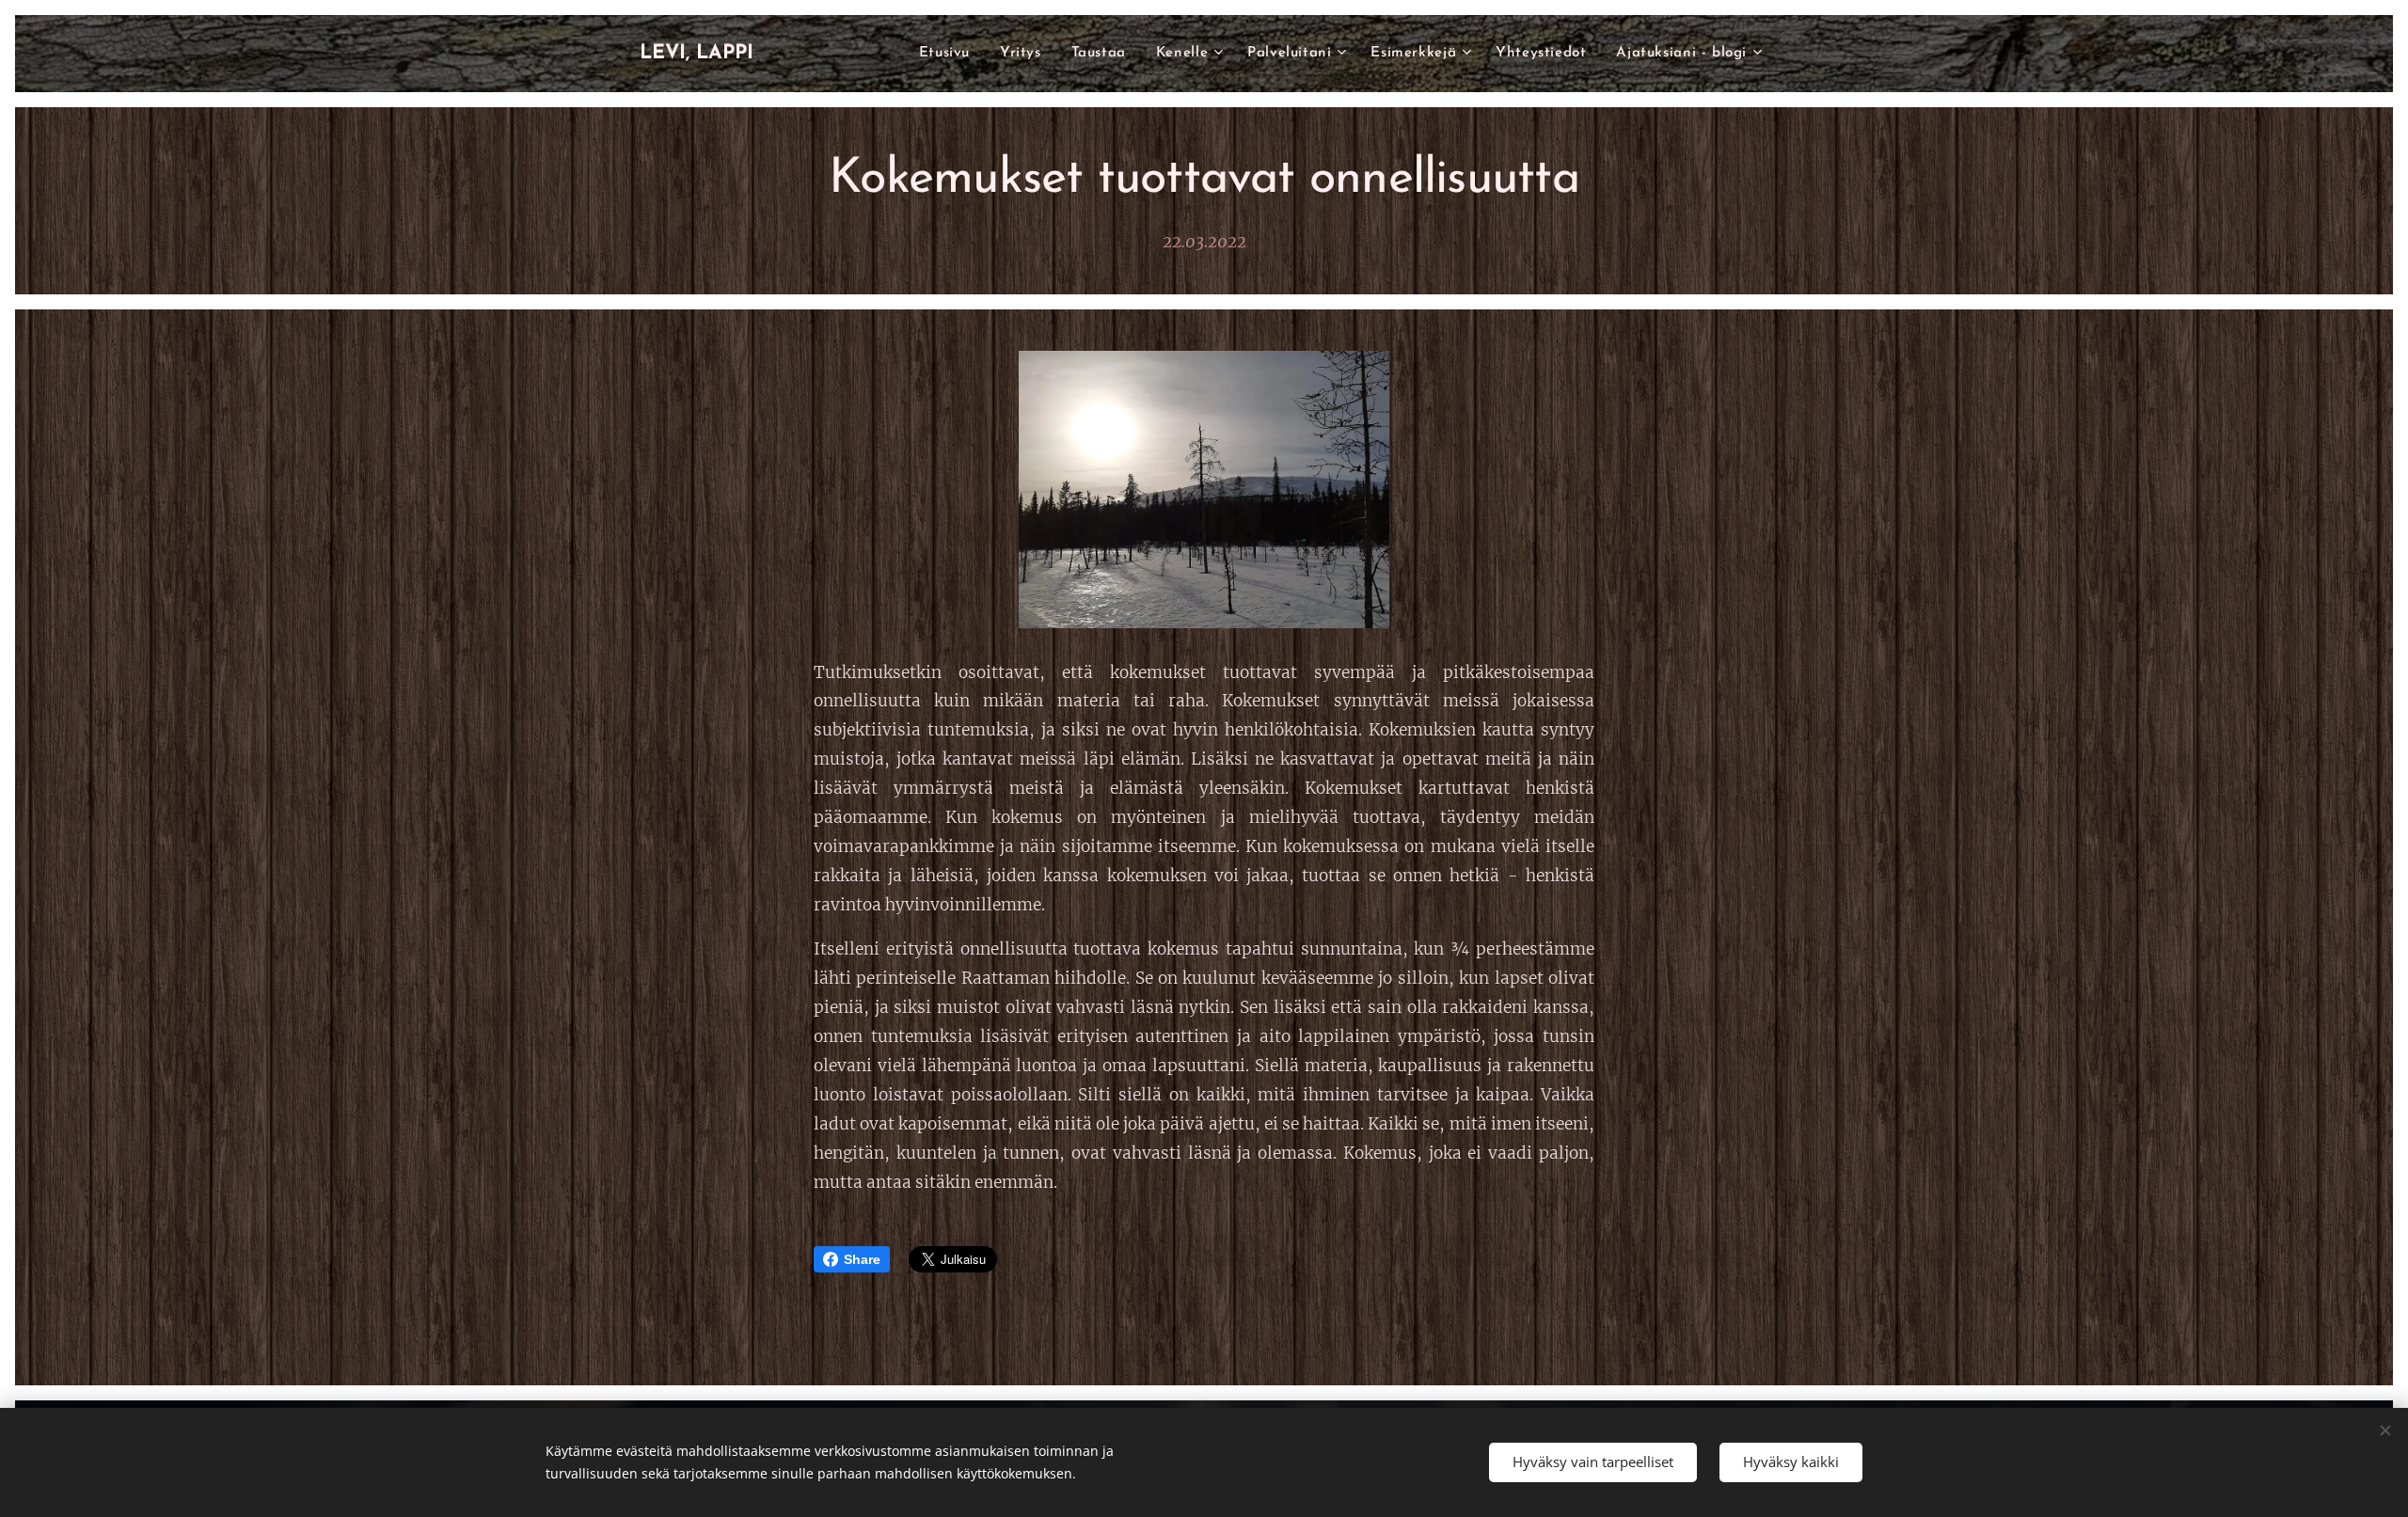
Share (862, 1259)
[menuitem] (950, 54)
